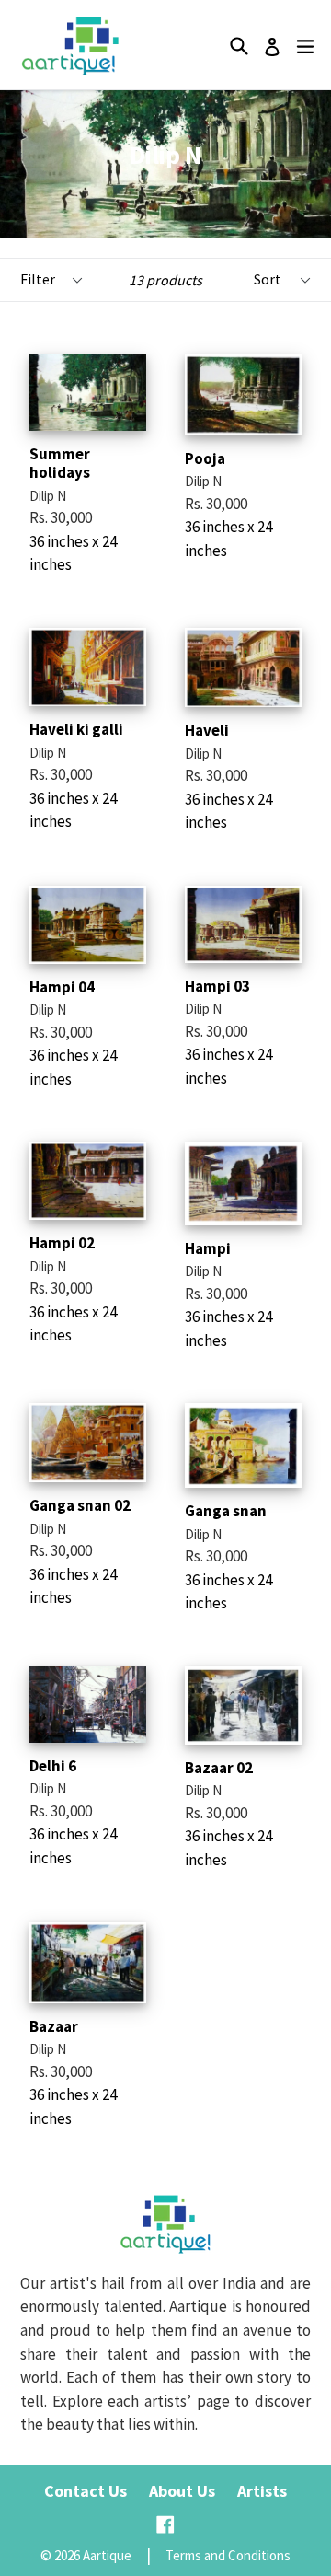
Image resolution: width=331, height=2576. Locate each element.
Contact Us (86, 2491)
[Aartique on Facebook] (165, 2525)
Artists (262, 2491)
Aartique (107, 2555)
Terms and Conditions (228, 2555)
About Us (182, 2491)
